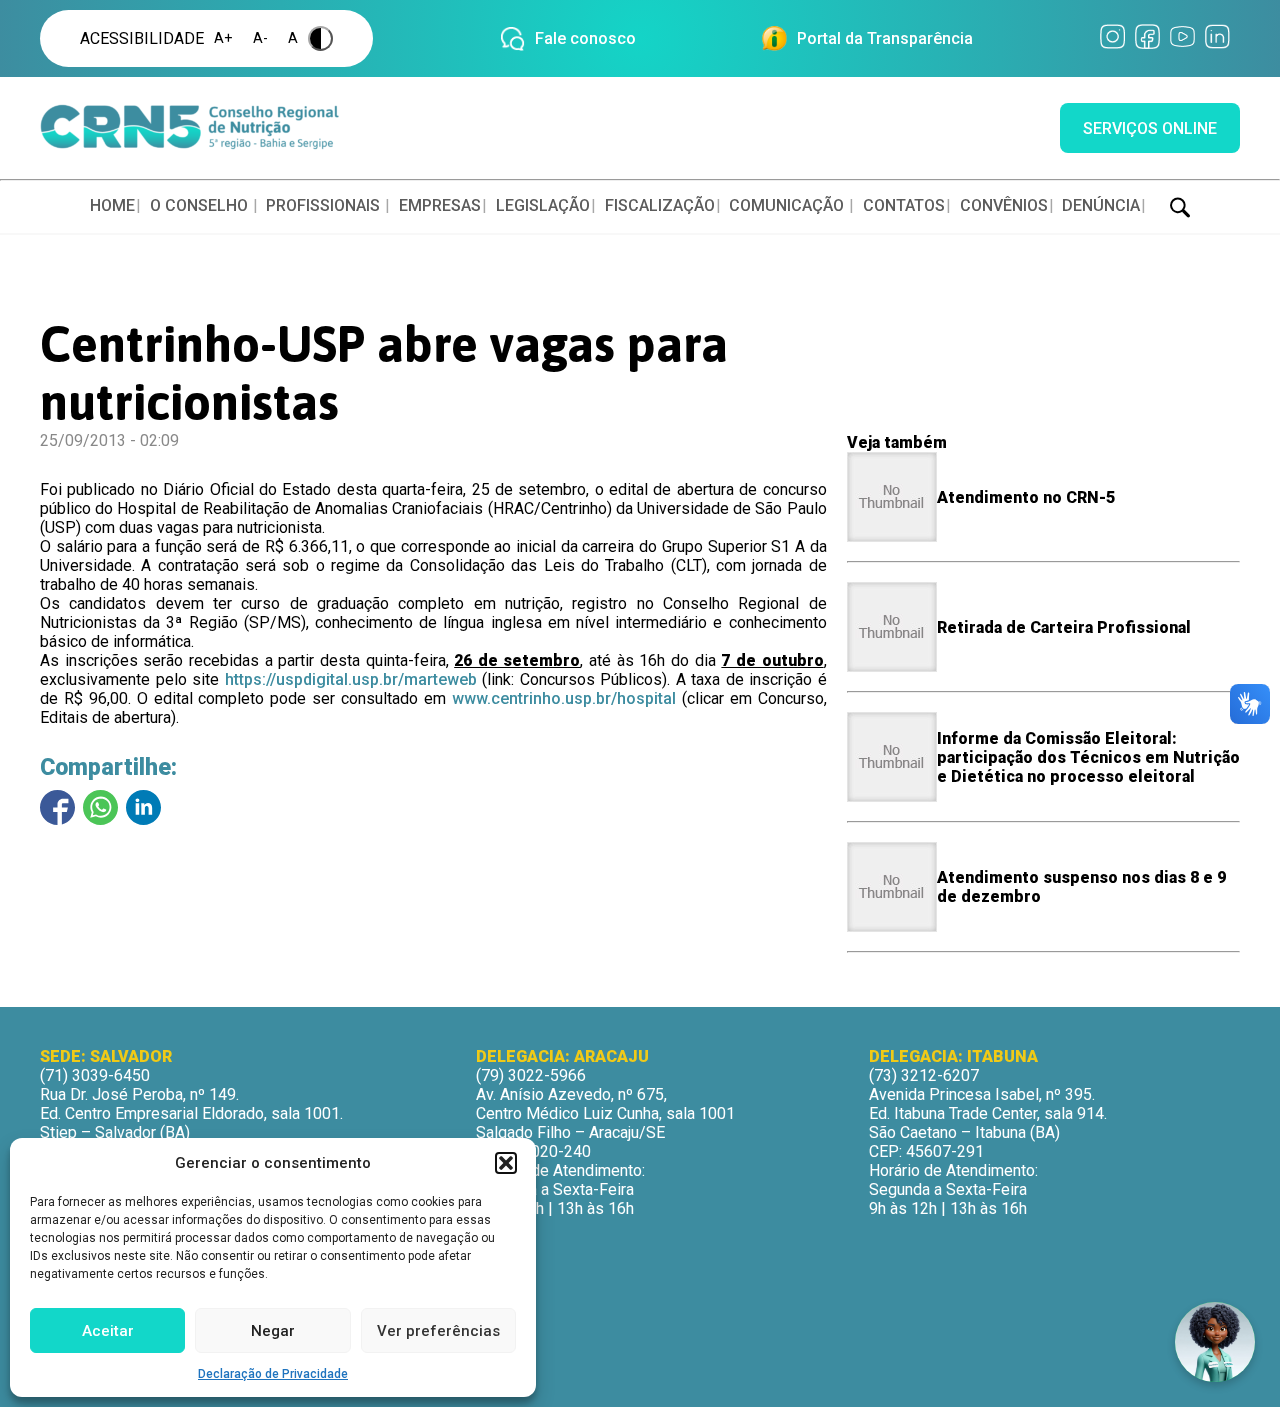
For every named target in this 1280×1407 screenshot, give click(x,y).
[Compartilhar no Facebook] (57, 807)
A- (260, 38)
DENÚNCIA (1101, 205)
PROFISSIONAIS (323, 205)
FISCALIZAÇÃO (660, 205)
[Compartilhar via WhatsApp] (100, 807)
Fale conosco (585, 38)
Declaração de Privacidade (273, 1374)
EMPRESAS (440, 205)
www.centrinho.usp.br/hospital (564, 698)
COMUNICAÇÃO (786, 205)
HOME (112, 205)
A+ (223, 38)
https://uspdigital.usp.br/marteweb (351, 679)
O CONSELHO (199, 205)
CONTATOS (904, 205)
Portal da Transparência (885, 38)
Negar (273, 1331)
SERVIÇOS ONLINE (1150, 128)
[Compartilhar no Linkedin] (143, 807)
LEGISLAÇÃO (543, 205)
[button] (506, 1163)
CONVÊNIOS (1004, 205)
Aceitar (108, 1331)
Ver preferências (438, 1331)
